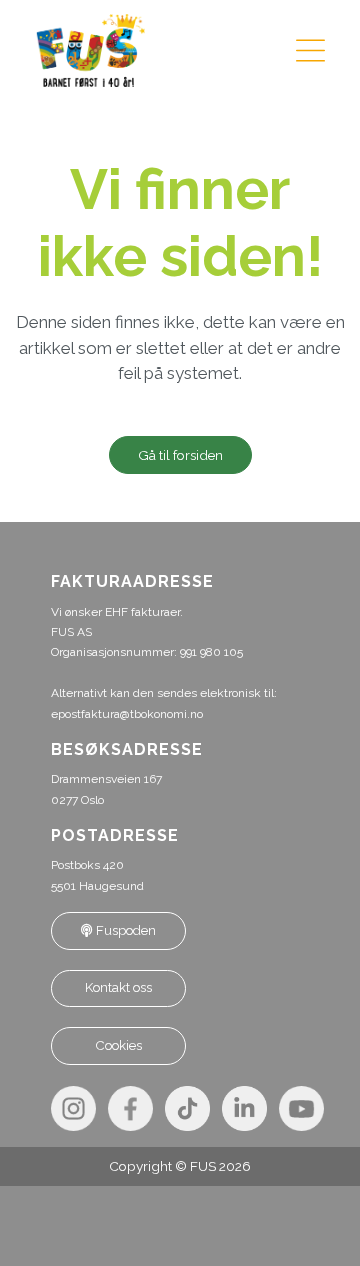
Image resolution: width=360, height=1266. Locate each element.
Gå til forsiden (180, 455)
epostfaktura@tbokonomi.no (127, 714)
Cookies (119, 1045)
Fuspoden (124, 930)
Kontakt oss (118, 987)
